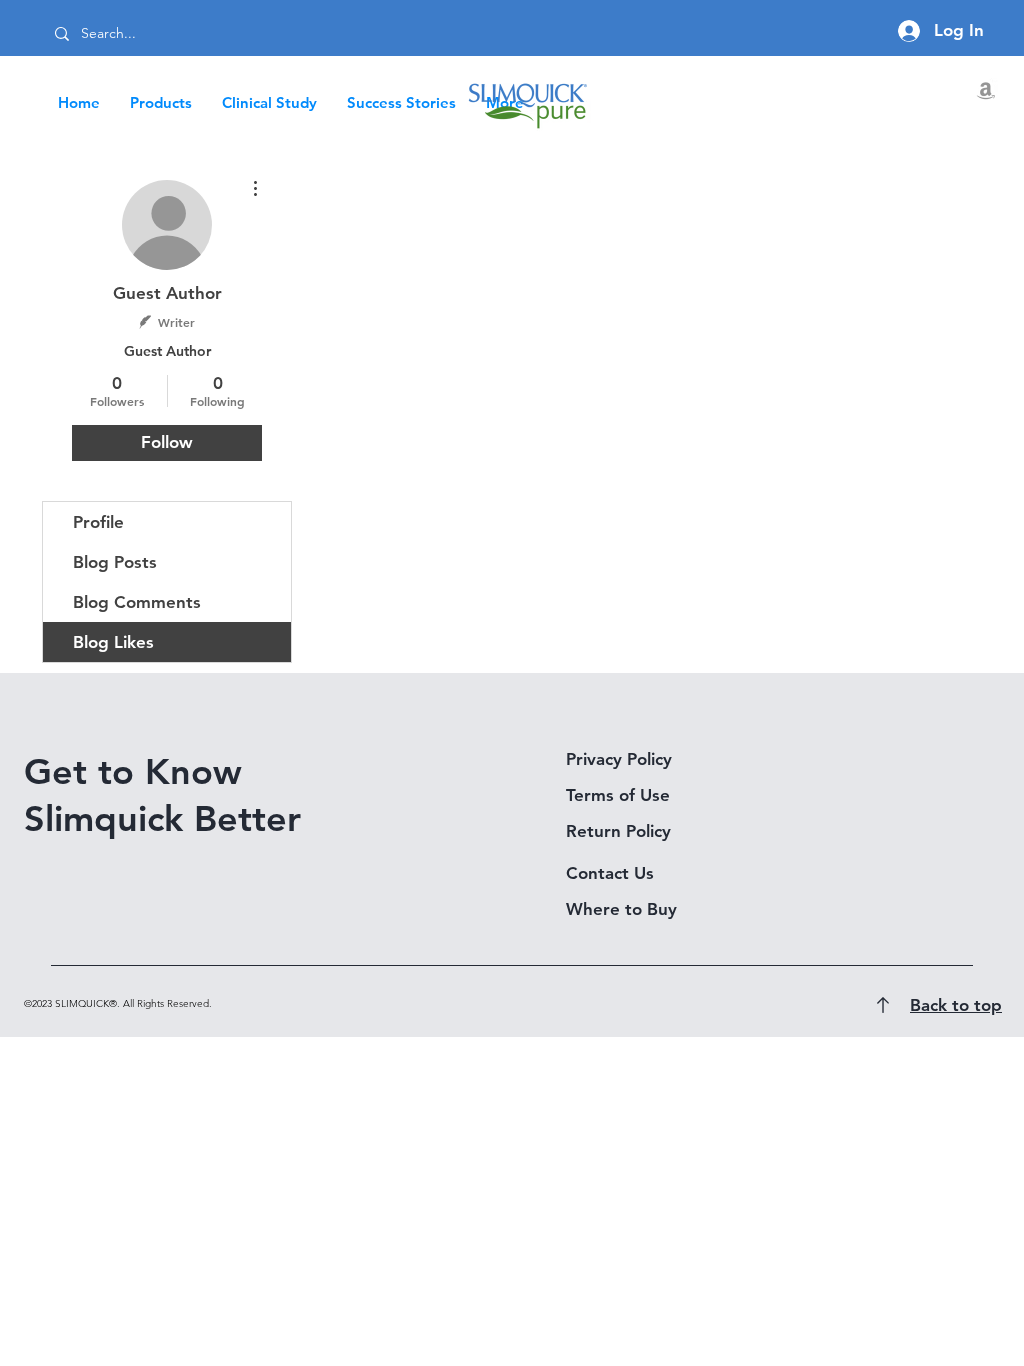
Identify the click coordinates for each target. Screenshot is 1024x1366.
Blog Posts (115, 562)
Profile (98, 522)
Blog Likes (113, 642)
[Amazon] (986, 90)
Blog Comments (137, 602)
